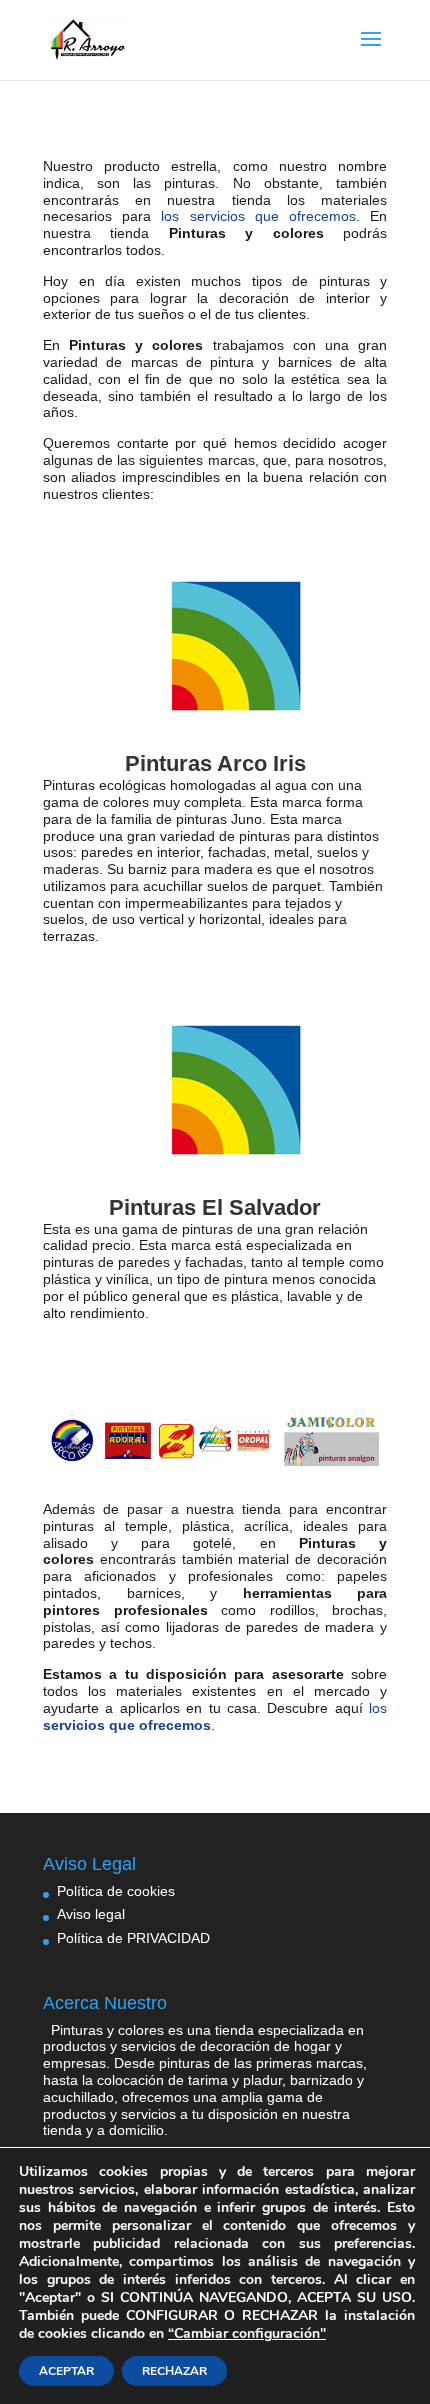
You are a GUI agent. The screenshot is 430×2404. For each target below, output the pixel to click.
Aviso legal (91, 1914)
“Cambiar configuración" (247, 2334)
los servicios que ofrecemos (258, 216)
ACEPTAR (66, 2371)
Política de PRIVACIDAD (133, 1938)
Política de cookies (116, 1891)
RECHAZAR (174, 2371)
